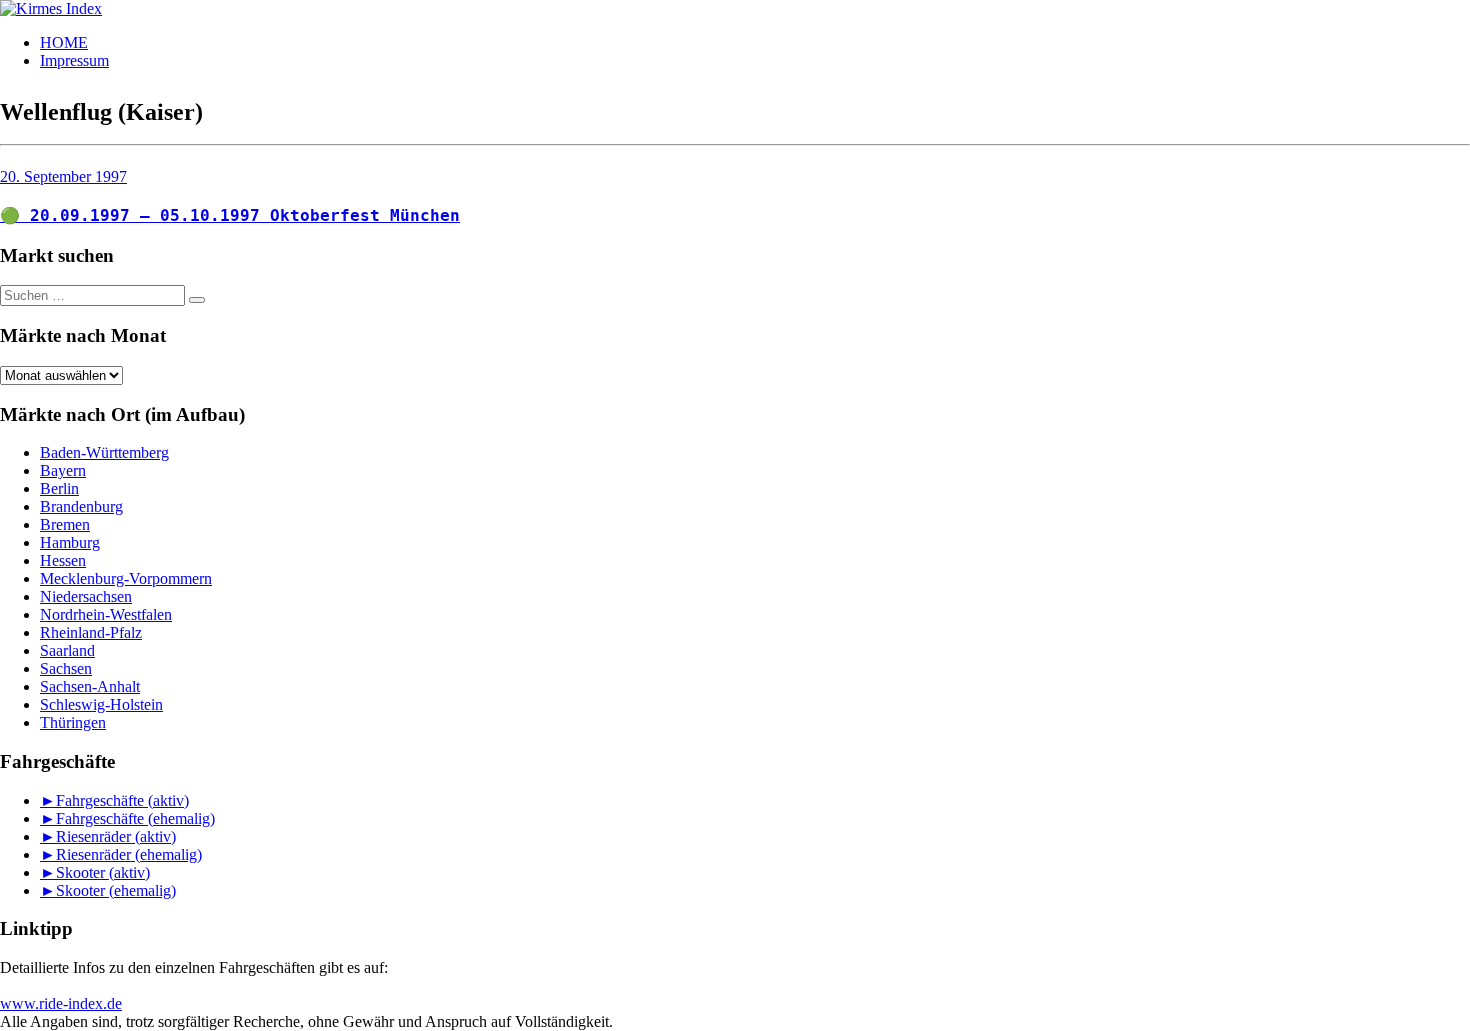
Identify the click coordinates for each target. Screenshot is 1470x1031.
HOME (64, 42)
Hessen (63, 560)
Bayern (63, 470)
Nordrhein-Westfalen (106, 614)
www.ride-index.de (61, 1003)
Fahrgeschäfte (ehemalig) (135, 818)
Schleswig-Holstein (101, 704)
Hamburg (70, 542)
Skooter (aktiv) (103, 872)
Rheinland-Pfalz (91, 632)
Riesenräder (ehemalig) (129, 854)
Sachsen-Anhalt (90, 686)
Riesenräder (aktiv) (116, 836)
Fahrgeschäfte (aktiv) (122, 800)
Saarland (67, 650)
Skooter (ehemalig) (116, 890)
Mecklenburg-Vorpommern (126, 578)
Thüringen (73, 722)
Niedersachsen (86, 596)
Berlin (59, 488)
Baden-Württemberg (104, 452)
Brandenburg (81, 506)
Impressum (74, 60)
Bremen (65, 524)
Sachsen (66, 668)
